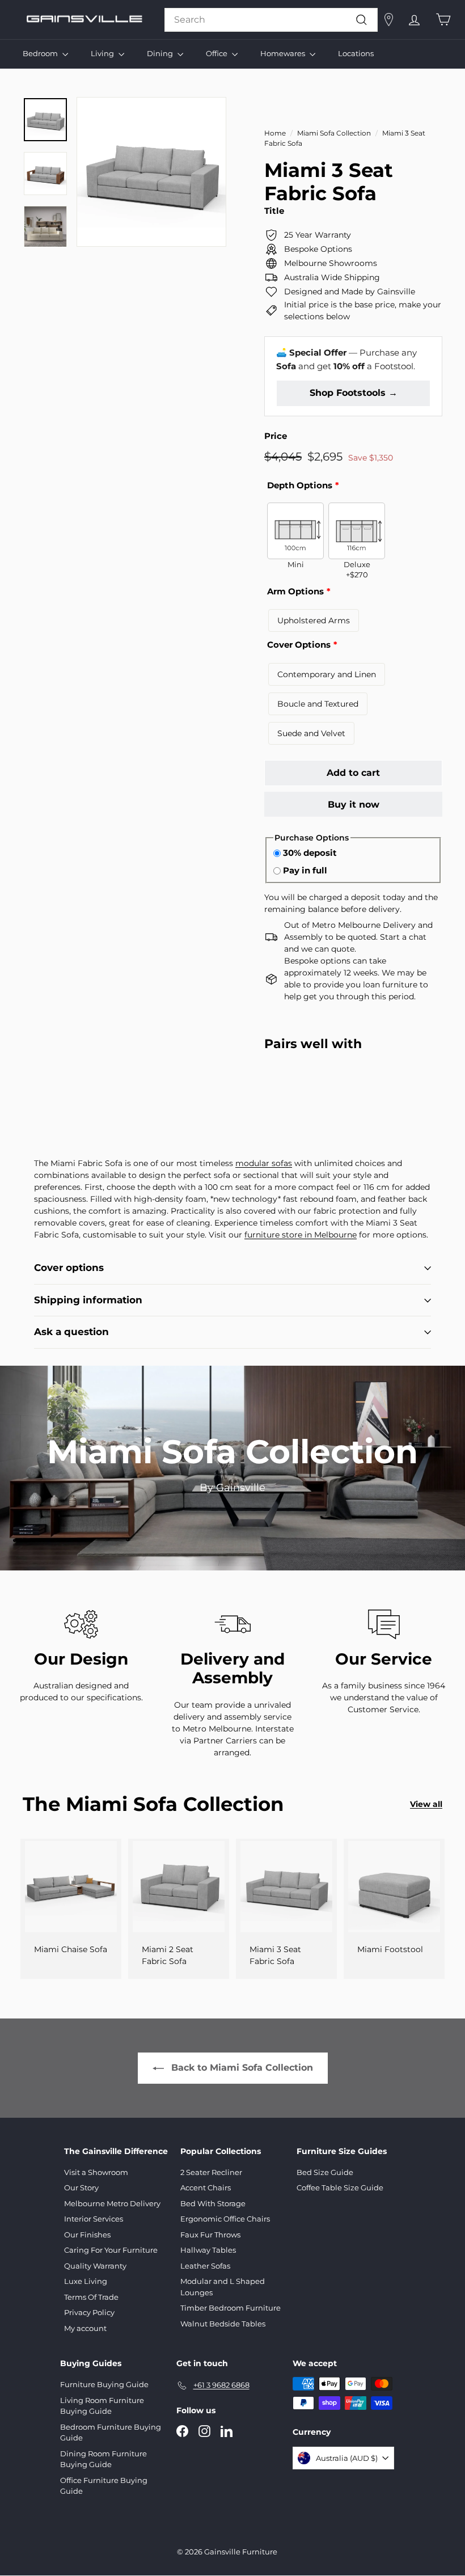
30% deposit (310, 853)
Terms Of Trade (91, 2297)
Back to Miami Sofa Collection (242, 2068)
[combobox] (271, 20)
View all (426, 1804)
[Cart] (443, 20)
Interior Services (94, 2219)
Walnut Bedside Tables (223, 2324)
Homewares (284, 53)
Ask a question (71, 1332)
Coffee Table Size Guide (340, 2188)
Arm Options (295, 591)
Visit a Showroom (96, 2172)
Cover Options (299, 645)
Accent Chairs (206, 2188)
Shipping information (88, 1300)
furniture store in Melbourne (301, 1235)
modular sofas (264, 1163)
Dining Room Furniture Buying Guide (103, 2459)
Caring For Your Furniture (111, 2250)
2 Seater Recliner (211, 2172)
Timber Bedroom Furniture (231, 2308)
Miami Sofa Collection (334, 133)
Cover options (69, 1268)
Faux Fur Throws (210, 2235)
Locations (356, 53)
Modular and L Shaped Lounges (223, 2287)
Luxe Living (86, 2281)
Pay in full (305, 870)
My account (85, 2328)
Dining (161, 53)
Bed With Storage (213, 2203)
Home (275, 133)
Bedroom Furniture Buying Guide (111, 2433)
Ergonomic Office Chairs (225, 2219)
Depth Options (300, 485)
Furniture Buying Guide (104, 2384)
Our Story (81, 2188)
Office (217, 53)
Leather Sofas (205, 2266)
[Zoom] (151, 172)
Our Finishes (87, 2235)
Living (103, 53)
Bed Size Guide (325, 2172)
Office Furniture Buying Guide (104, 2486)
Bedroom (41, 53)
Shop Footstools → (354, 393)
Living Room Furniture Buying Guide (102, 2406)
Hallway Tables (208, 2250)
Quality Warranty (95, 2266)
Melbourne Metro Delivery (112, 2203)
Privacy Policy (89, 2312)
